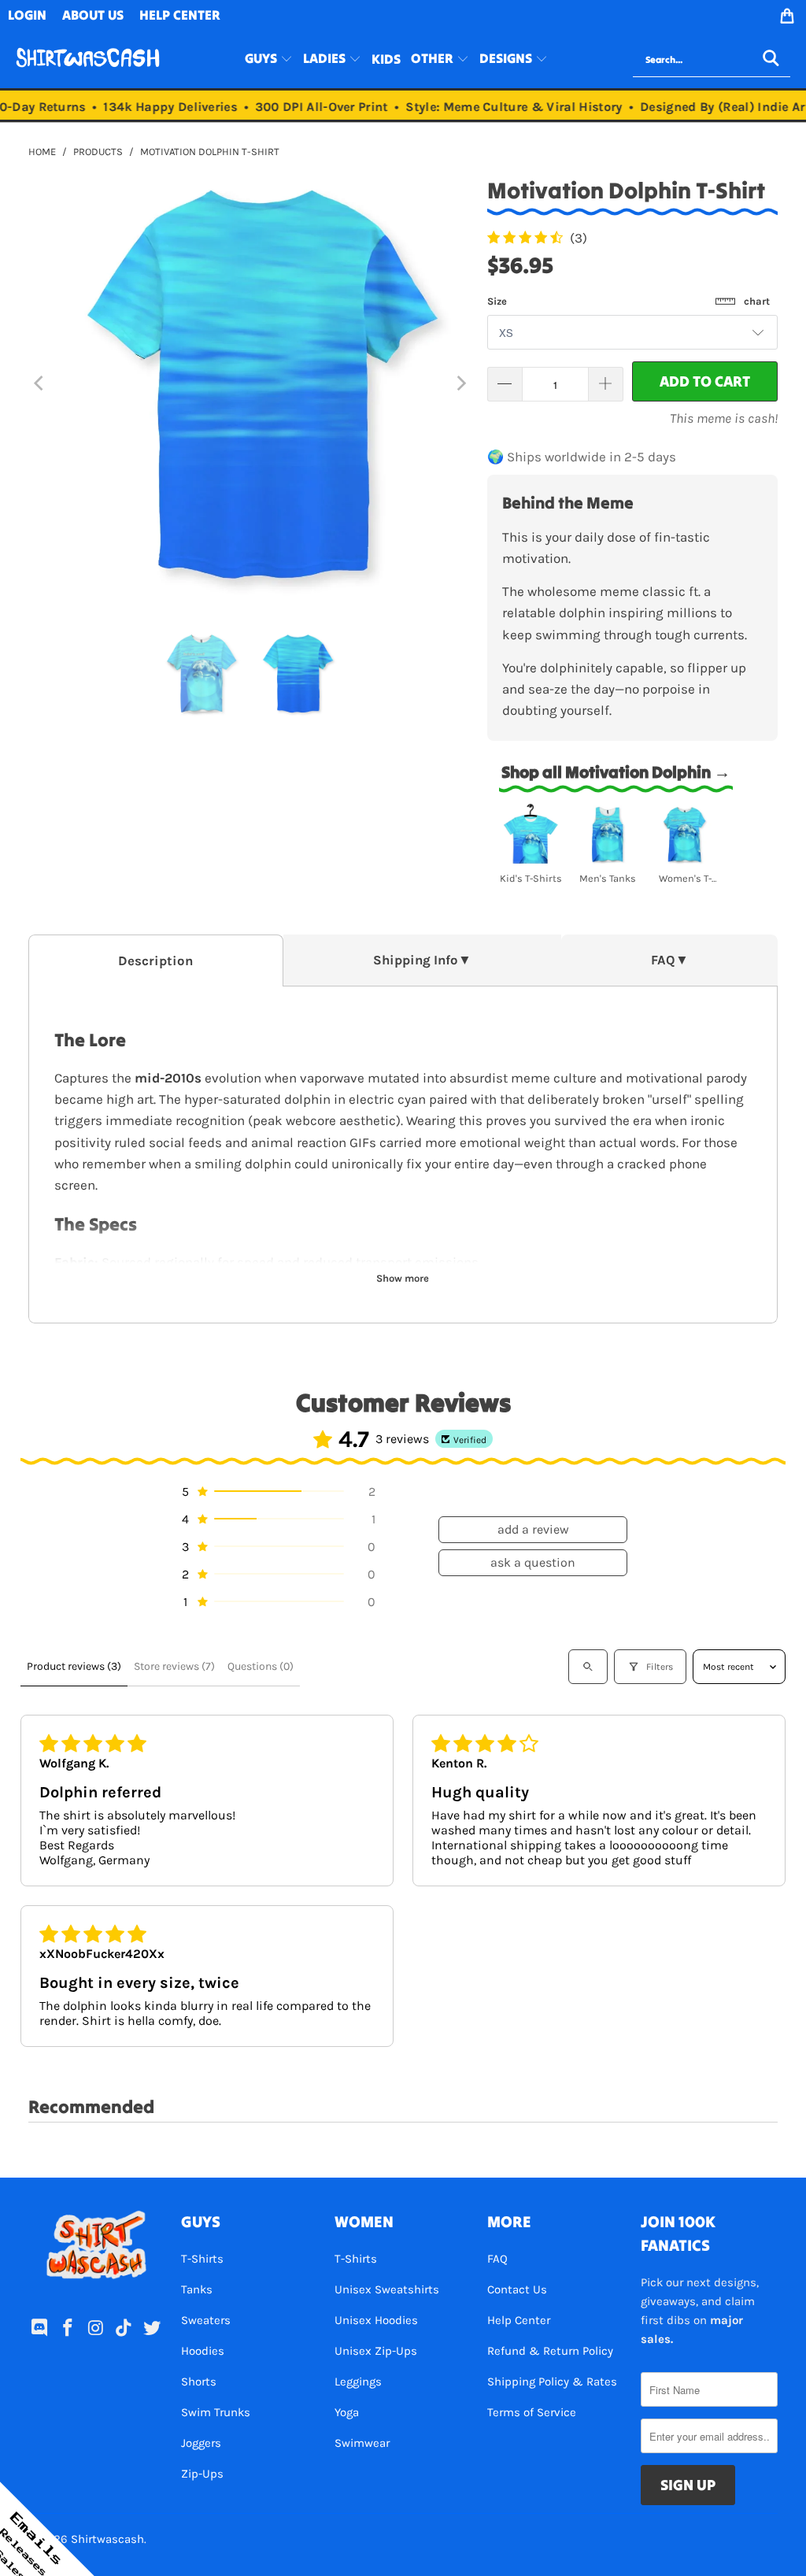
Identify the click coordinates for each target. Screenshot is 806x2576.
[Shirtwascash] (88, 59)
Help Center (519, 2320)
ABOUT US (93, 15)
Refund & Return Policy (550, 2351)
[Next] (460, 384)
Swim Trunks (216, 2412)
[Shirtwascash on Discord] (40, 2329)
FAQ (497, 2259)
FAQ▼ (670, 960)
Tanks (197, 2289)
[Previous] (40, 384)
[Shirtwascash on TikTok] (124, 2329)
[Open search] (588, 1667)
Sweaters (206, 2320)
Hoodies (203, 2351)
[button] (269, 60)
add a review (533, 1529)
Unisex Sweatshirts (387, 2289)
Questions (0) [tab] (261, 1666)
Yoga (347, 2412)
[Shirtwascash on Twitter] (152, 2329)
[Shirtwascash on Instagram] (96, 2329)
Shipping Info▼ (422, 960)
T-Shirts (202, 2259)
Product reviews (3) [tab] (74, 1666)
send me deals (256, 2529)
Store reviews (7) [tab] (174, 1666)
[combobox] (712, 60)
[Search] (771, 60)
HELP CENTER (180, 15)
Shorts (199, 2382)
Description (155, 961)
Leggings (358, 2382)
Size (629, 301)
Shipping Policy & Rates (552, 2382)
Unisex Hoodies (376, 2320)
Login (27, 15)
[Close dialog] (385, 2451)
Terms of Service (532, 2412)
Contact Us (517, 2289)
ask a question (533, 1562)
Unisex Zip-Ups (376, 2351)
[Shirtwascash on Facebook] (68, 2329)
